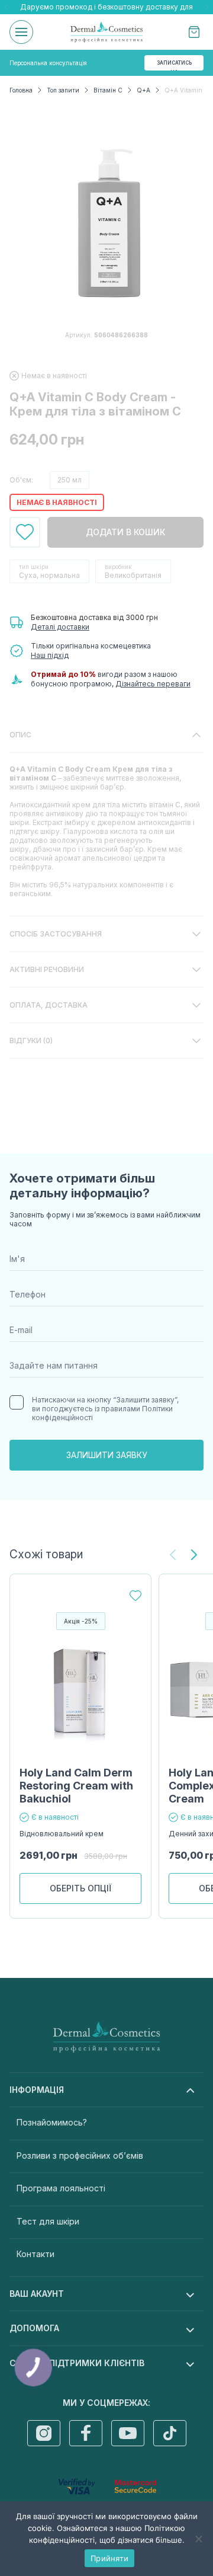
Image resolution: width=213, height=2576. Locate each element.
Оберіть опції (80, 1888)
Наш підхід (50, 655)
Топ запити (63, 90)
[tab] (106, 817)
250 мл (70, 480)
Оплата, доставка (49, 1005)
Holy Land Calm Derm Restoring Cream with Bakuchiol (76, 1786)
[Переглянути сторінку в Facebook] (86, 2433)
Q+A (143, 90)
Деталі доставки (60, 627)
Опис (20, 735)
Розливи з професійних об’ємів (80, 2155)
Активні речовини (47, 969)
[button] (194, 1555)
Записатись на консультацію (176, 65)
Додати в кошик (125, 532)
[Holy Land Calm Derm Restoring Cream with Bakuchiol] (80, 1693)
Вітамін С (108, 90)
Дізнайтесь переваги (153, 684)
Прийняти (109, 2558)
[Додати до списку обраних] (25, 532)
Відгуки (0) (31, 1041)
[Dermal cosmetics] (106, 32)
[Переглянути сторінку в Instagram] (44, 2433)
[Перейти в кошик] (194, 32)
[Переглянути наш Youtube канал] (128, 2433)
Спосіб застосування (56, 934)
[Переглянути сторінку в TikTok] (170, 2433)
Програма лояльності (61, 2188)
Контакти (35, 2254)
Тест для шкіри (48, 2221)
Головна (21, 90)
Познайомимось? (52, 2122)
